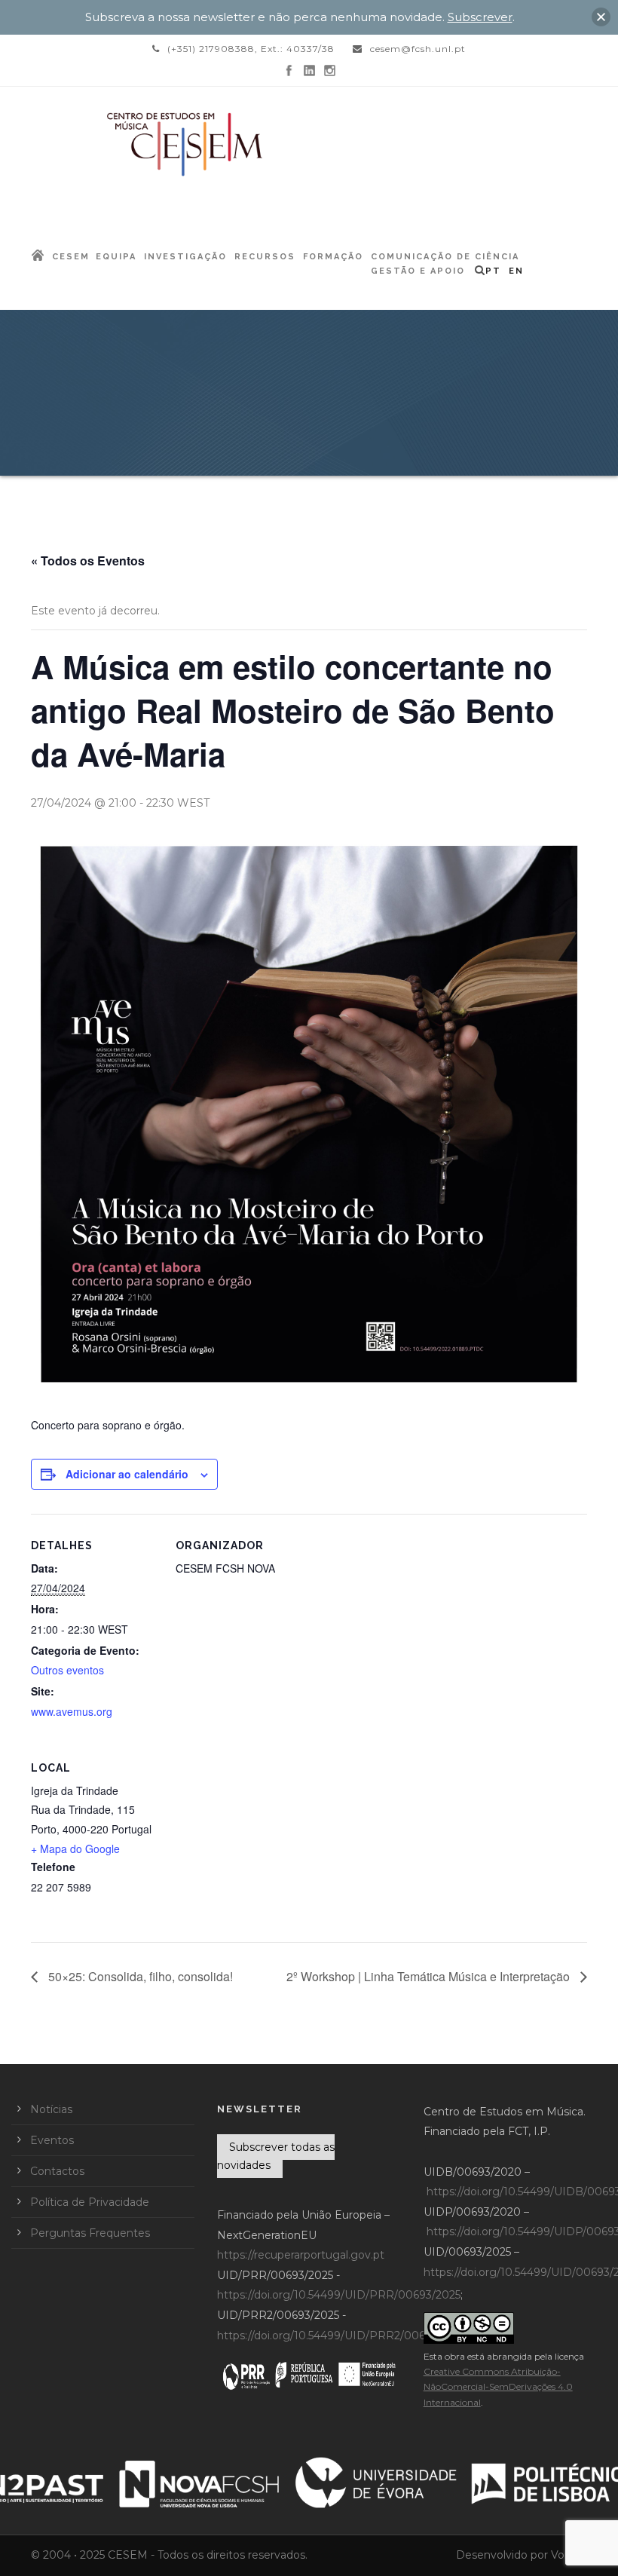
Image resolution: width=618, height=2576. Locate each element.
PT (493, 271)
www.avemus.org (72, 1711)
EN (516, 271)
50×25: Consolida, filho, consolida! (139, 1976)
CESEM (71, 257)
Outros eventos (67, 1670)
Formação (333, 257)
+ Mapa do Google (75, 1849)
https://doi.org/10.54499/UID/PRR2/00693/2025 (342, 2336)
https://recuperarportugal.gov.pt (301, 2255)
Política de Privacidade (90, 2202)
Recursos (265, 257)
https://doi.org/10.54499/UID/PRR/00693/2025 (339, 2295)
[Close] (601, 17)
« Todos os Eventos (88, 561)
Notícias (51, 2109)
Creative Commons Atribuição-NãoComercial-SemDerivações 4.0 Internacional (498, 2387)
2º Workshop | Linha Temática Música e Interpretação (430, 1976)
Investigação (185, 257)
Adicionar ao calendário (127, 1474)
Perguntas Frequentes (90, 2233)
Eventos (52, 2140)
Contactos (57, 2171)
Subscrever (480, 17)
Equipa (116, 257)
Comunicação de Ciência (445, 257)
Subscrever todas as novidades (276, 2156)
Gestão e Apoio (418, 271)
